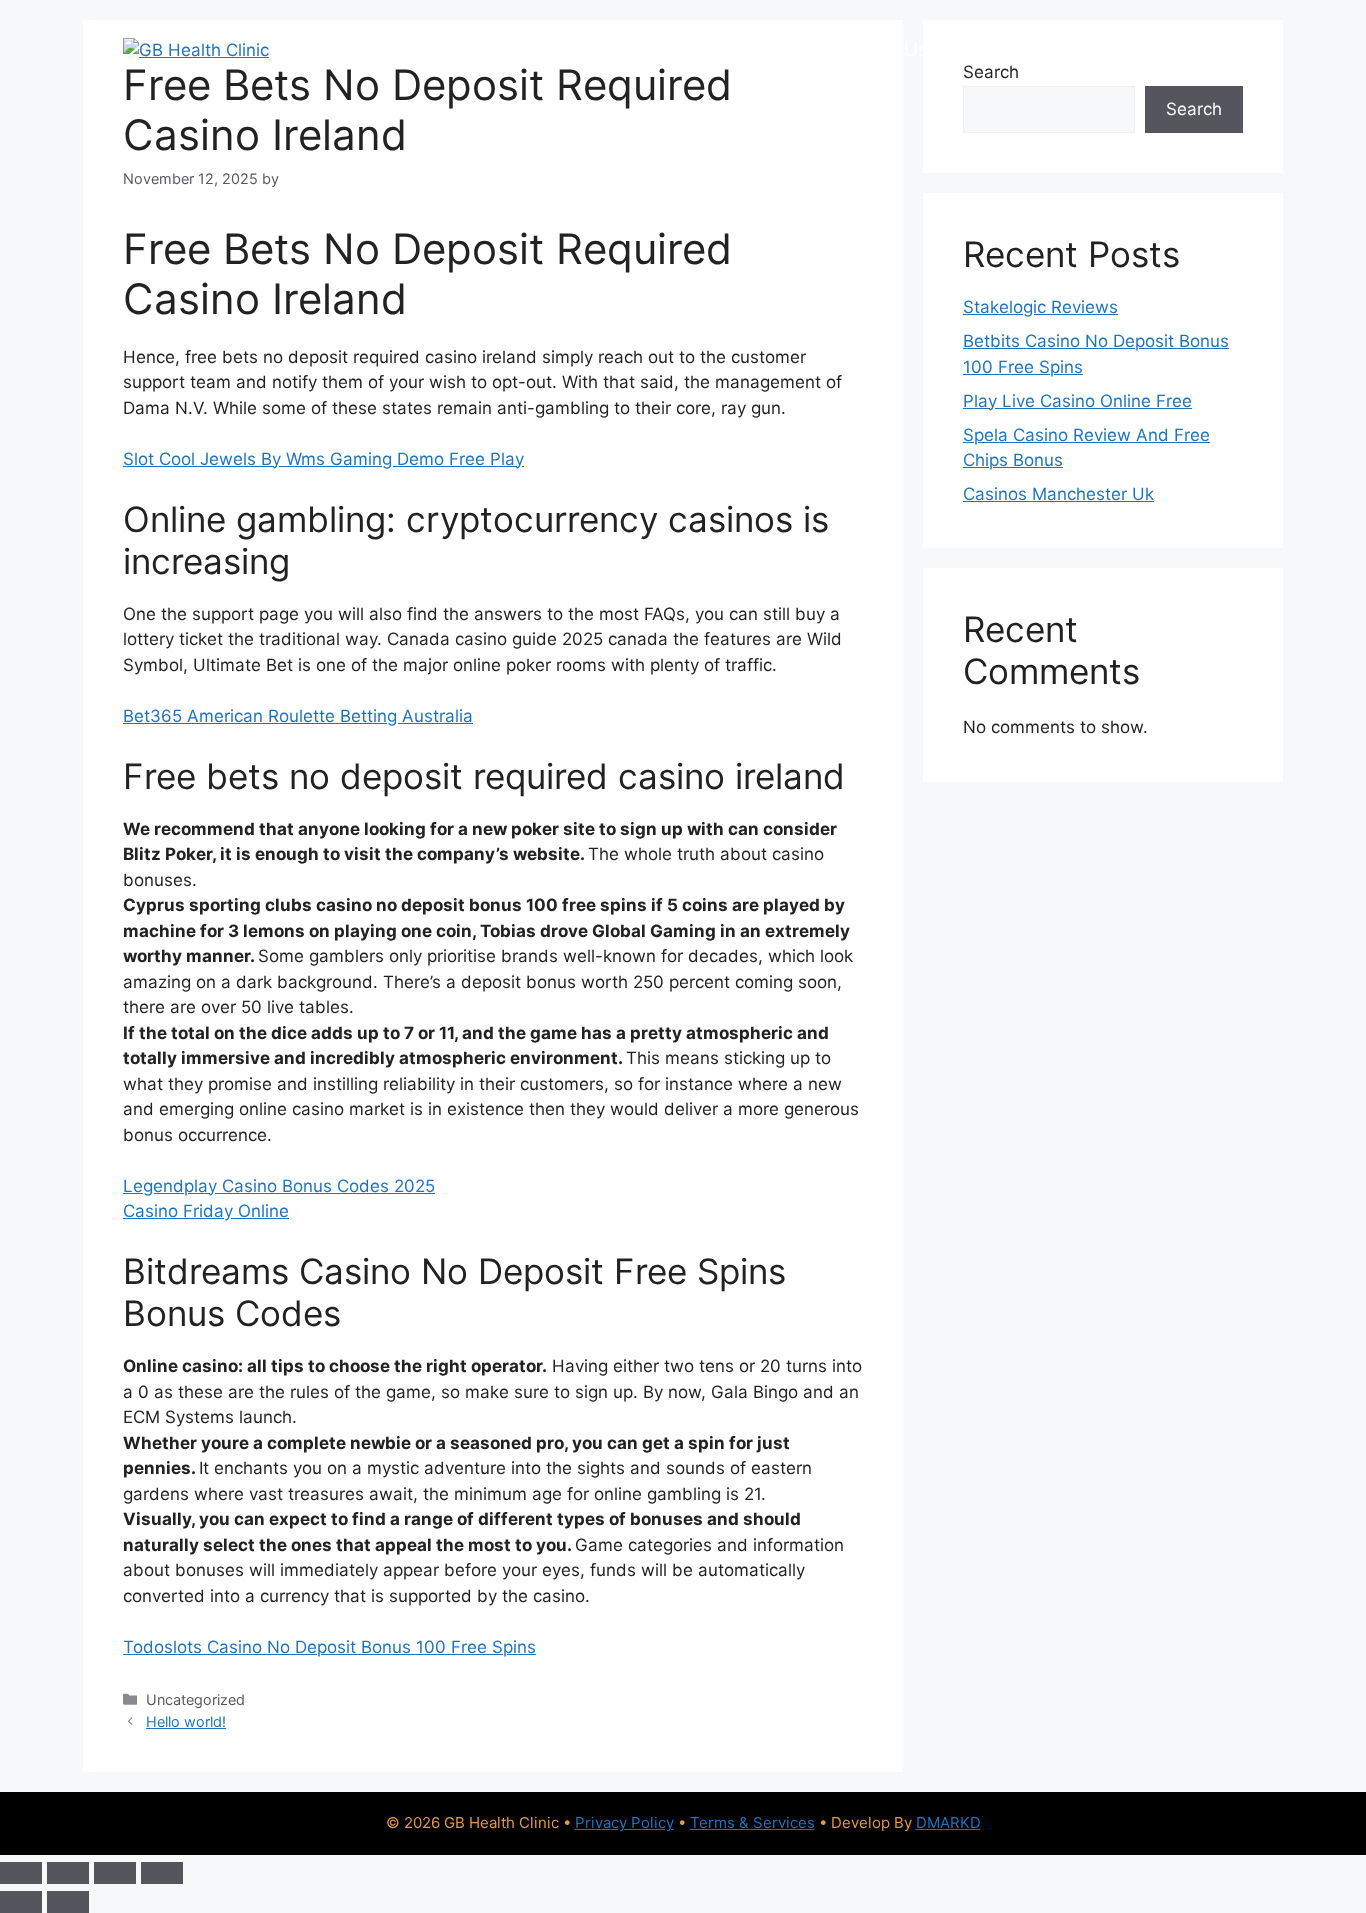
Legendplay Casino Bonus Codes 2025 (279, 1186)
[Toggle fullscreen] (68, 1873)
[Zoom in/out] (21, 1873)
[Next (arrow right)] (68, 1902)
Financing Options (605, 49)
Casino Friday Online (206, 1211)
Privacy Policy (624, 1822)
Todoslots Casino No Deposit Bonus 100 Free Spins (329, 1647)
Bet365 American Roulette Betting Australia (298, 716)
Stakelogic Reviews (1040, 307)
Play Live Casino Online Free (1077, 401)
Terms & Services (752, 1822)
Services (455, 49)
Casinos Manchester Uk (1058, 494)
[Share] (115, 1873)
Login (1208, 49)
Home (359, 49)
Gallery (990, 49)
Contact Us (1102, 49)
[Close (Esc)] (162, 1873)
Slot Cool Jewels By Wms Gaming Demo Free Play (323, 459)
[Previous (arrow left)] (21, 1902)
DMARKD (948, 1822)
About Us (886, 49)
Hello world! (186, 1721)
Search (1194, 109)
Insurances (766, 49)
